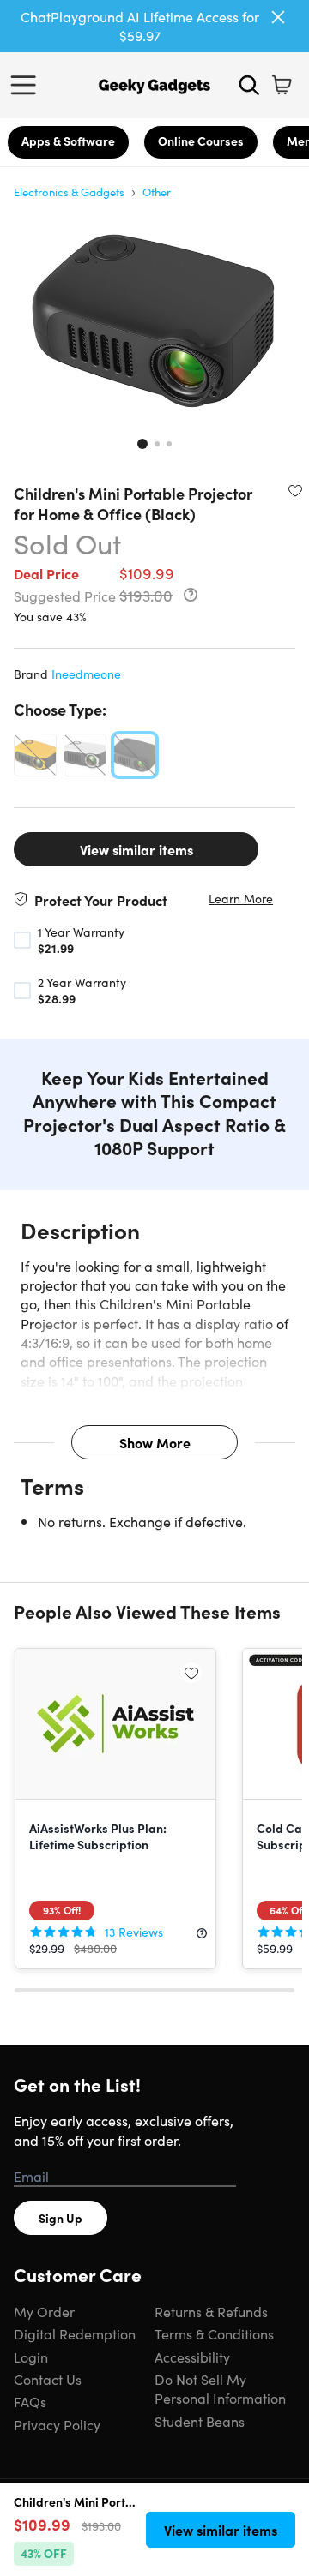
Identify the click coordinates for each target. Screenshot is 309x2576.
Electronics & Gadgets (69, 192)
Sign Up (61, 2218)
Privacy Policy (57, 2424)
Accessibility (192, 2357)
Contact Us (48, 2379)
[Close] (278, 17)
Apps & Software (68, 141)
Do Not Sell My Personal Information (220, 2388)
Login (31, 2357)
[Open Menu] (27, 85)
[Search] (249, 85)
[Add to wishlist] (295, 490)
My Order (44, 2311)
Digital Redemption (75, 2333)
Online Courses (201, 141)
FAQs (30, 2401)
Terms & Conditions (214, 2333)
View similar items (136, 849)
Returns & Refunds (211, 2311)
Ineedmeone (86, 674)
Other (157, 192)
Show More (155, 1442)
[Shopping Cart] (282, 85)
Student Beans (200, 2421)
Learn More (241, 899)
